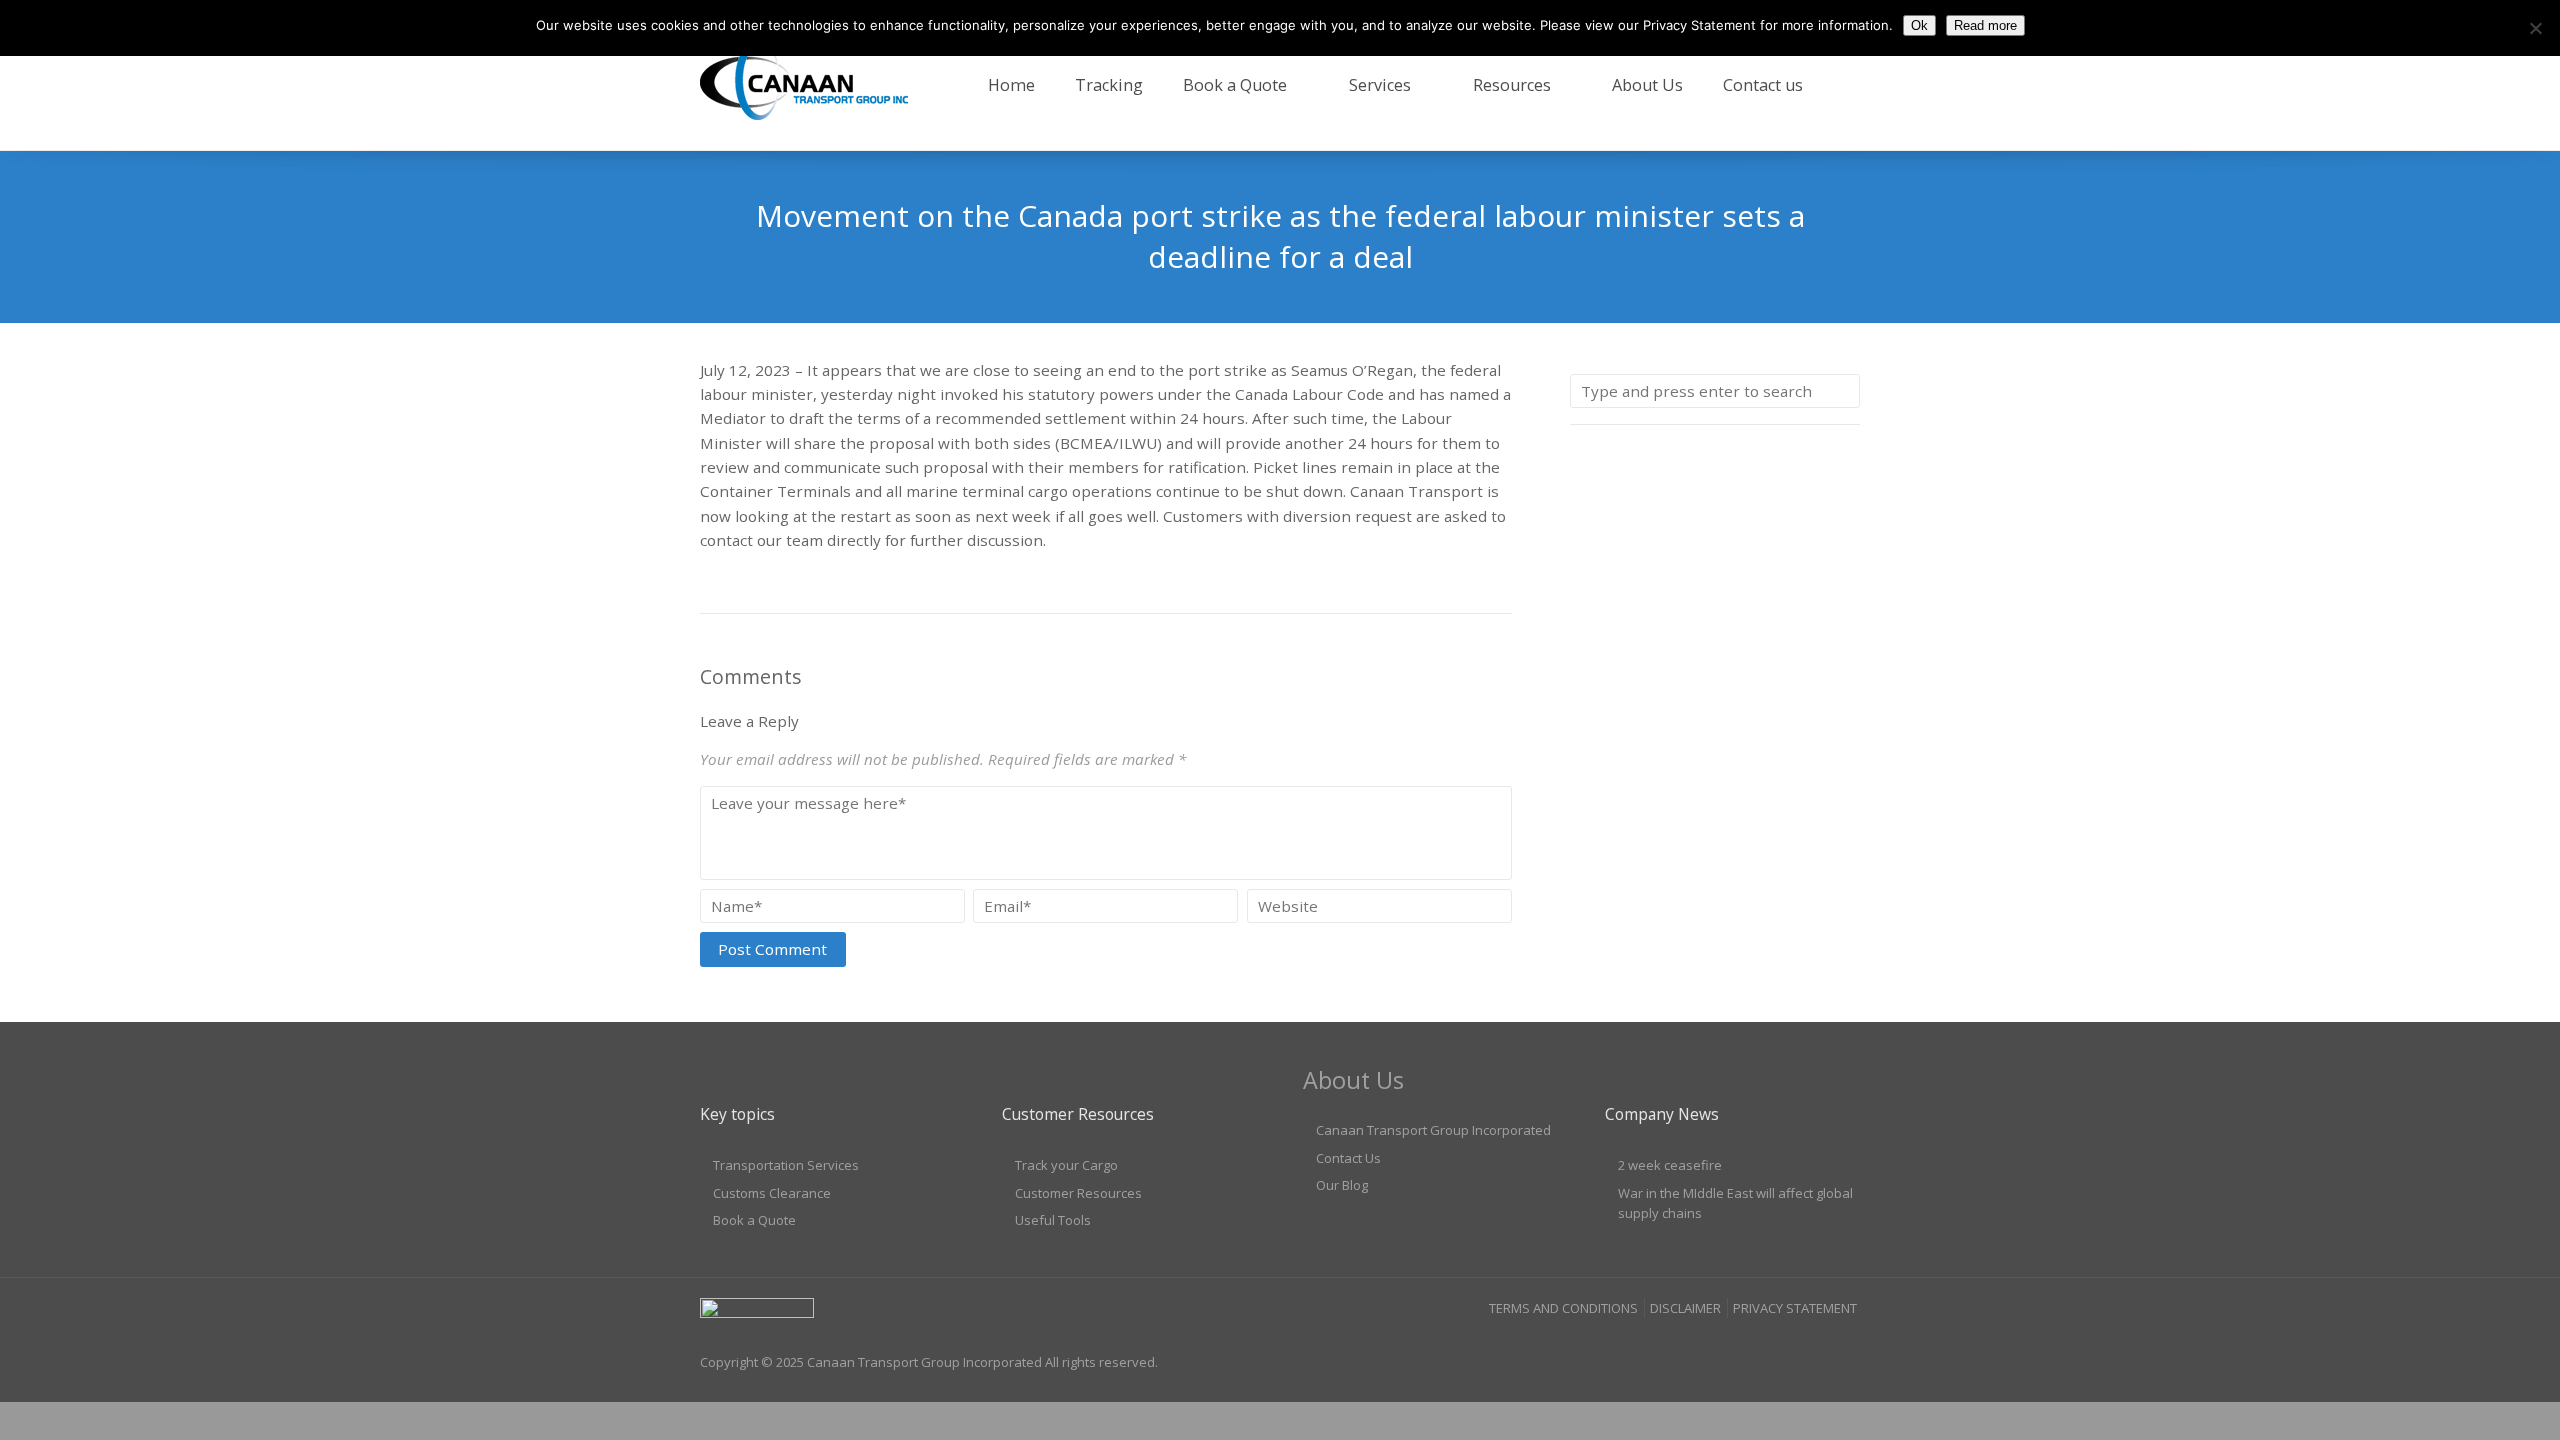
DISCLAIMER (1685, 1308)
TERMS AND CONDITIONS (1563, 1308)
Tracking (1109, 85)
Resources (1512, 85)
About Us (1647, 85)
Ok (1919, 25)
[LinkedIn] (1806, 1347)
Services (1380, 85)
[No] (2535, 28)
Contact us (1763, 85)
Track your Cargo (1066, 1165)
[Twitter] (1844, 1347)
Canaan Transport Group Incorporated (1433, 1130)
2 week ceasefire (1670, 1165)
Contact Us (1348, 1158)
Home (1011, 85)
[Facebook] (1767, 1347)
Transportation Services (786, 1165)
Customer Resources (1078, 1193)
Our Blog (1342, 1185)
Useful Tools (1053, 1220)
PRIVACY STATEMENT (1795, 1308)
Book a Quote (1235, 85)
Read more (1985, 25)
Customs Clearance (772, 1193)
